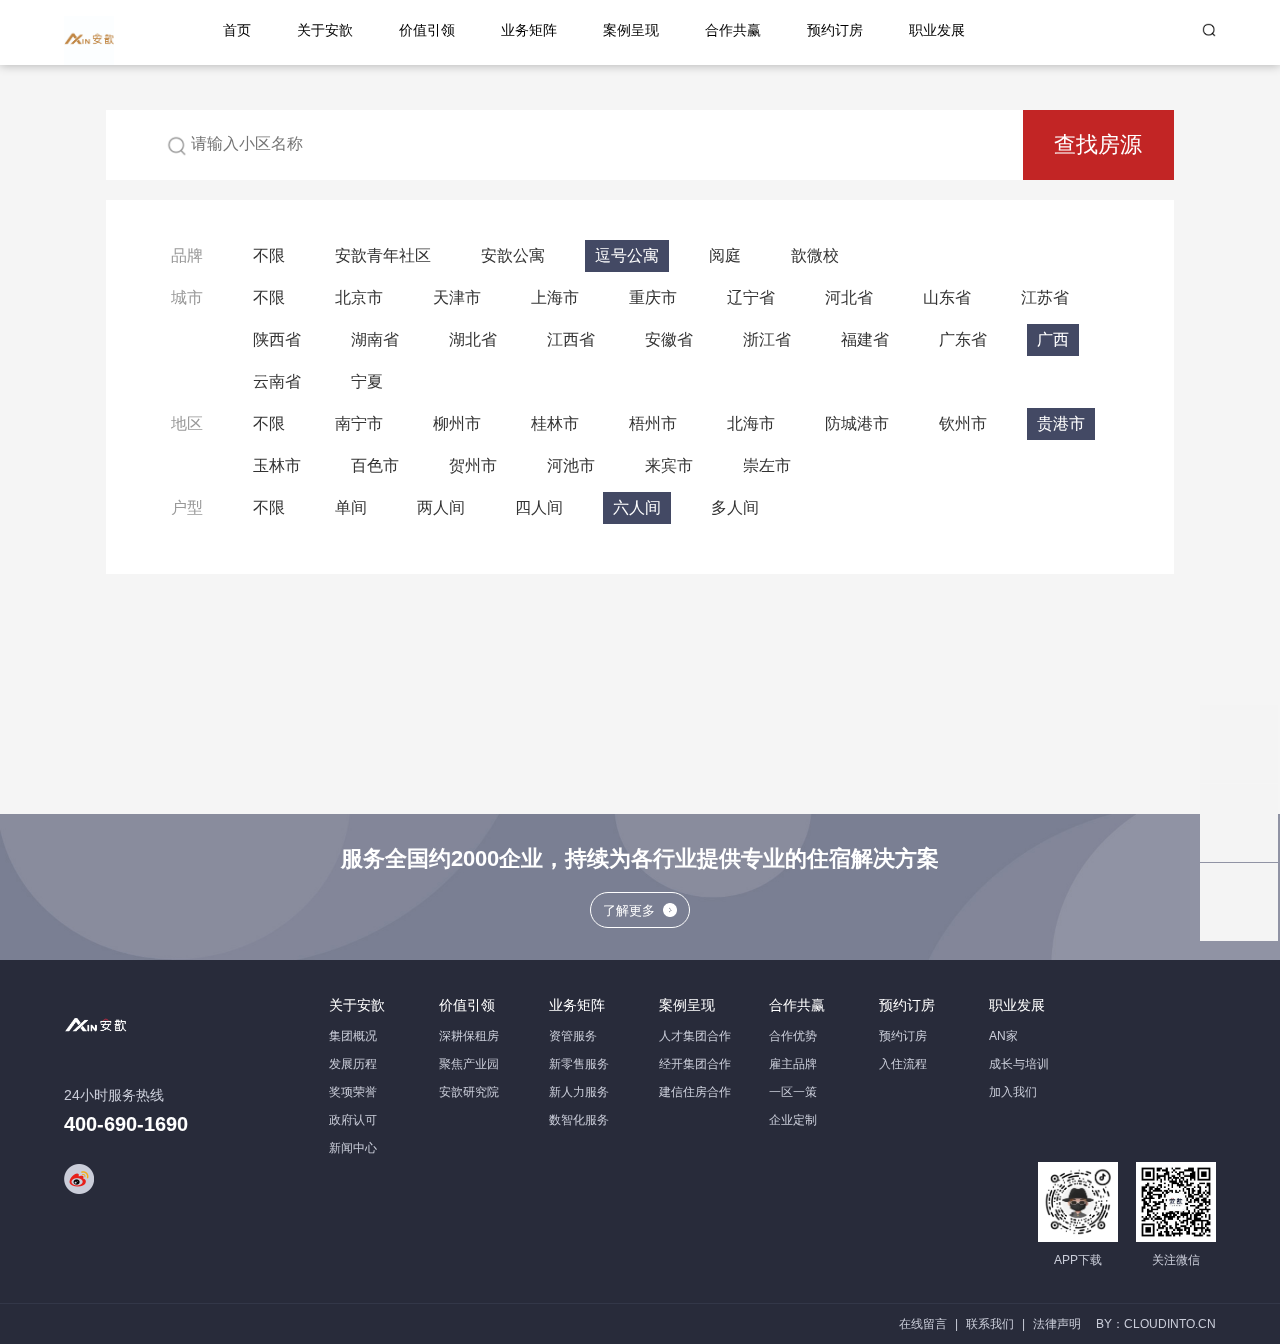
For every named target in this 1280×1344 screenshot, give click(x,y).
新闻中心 (353, 1148)
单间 (351, 507)
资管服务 (573, 1036)
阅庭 (725, 255)
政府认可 (353, 1120)
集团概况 (353, 1036)
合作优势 (793, 1036)
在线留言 (923, 1324)
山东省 (947, 297)
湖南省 (375, 339)
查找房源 (1098, 144)
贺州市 (473, 465)
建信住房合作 (695, 1092)
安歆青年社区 (383, 255)
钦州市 (963, 423)
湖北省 (473, 339)
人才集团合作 (695, 1036)
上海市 (555, 297)
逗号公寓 (627, 255)
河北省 (849, 297)
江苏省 (1045, 297)
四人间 (539, 507)
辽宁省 (751, 297)
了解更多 (629, 910)
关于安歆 (325, 30)
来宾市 (669, 465)
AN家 (1003, 1036)
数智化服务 (579, 1120)
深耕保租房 (469, 1036)
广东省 (963, 339)
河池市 (571, 465)
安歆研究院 (469, 1092)
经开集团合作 (695, 1064)
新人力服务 (579, 1092)
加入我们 (1013, 1092)
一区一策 (793, 1092)
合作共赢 (733, 30)
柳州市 (457, 423)
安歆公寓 (513, 255)
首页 (237, 30)
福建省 (865, 339)
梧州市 (653, 423)
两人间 (441, 507)
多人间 (735, 507)
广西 (1053, 339)
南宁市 (359, 423)
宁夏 (367, 381)
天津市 (457, 297)
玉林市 (277, 465)
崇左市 (767, 465)
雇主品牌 (793, 1064)
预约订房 (835, 30)
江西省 (571, 339)
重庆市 (653, 297)
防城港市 (857, 423)
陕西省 (277, 339)
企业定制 (793, 1120)
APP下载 (1078, 1260)
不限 (269, 255)
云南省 (277, 381)
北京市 (359, 297)
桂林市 (555, 423)
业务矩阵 (529, 30)
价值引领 (427, 30)
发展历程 (353, 1064)
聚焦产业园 (469, 1064)
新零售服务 (579, 1064)
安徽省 (669, 339)
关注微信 (1176, 1260)
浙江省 (767, 339)
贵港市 (1061, 423)
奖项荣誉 (353, 1092)
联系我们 (990, 1324)
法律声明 (1057, 1324)
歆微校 (815, 255)
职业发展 (937, 30)
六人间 (637, 507)
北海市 (751, 423)
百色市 (375, 465)
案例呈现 (631, 30)
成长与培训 (1019, 1064)
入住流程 (903, 1064)
